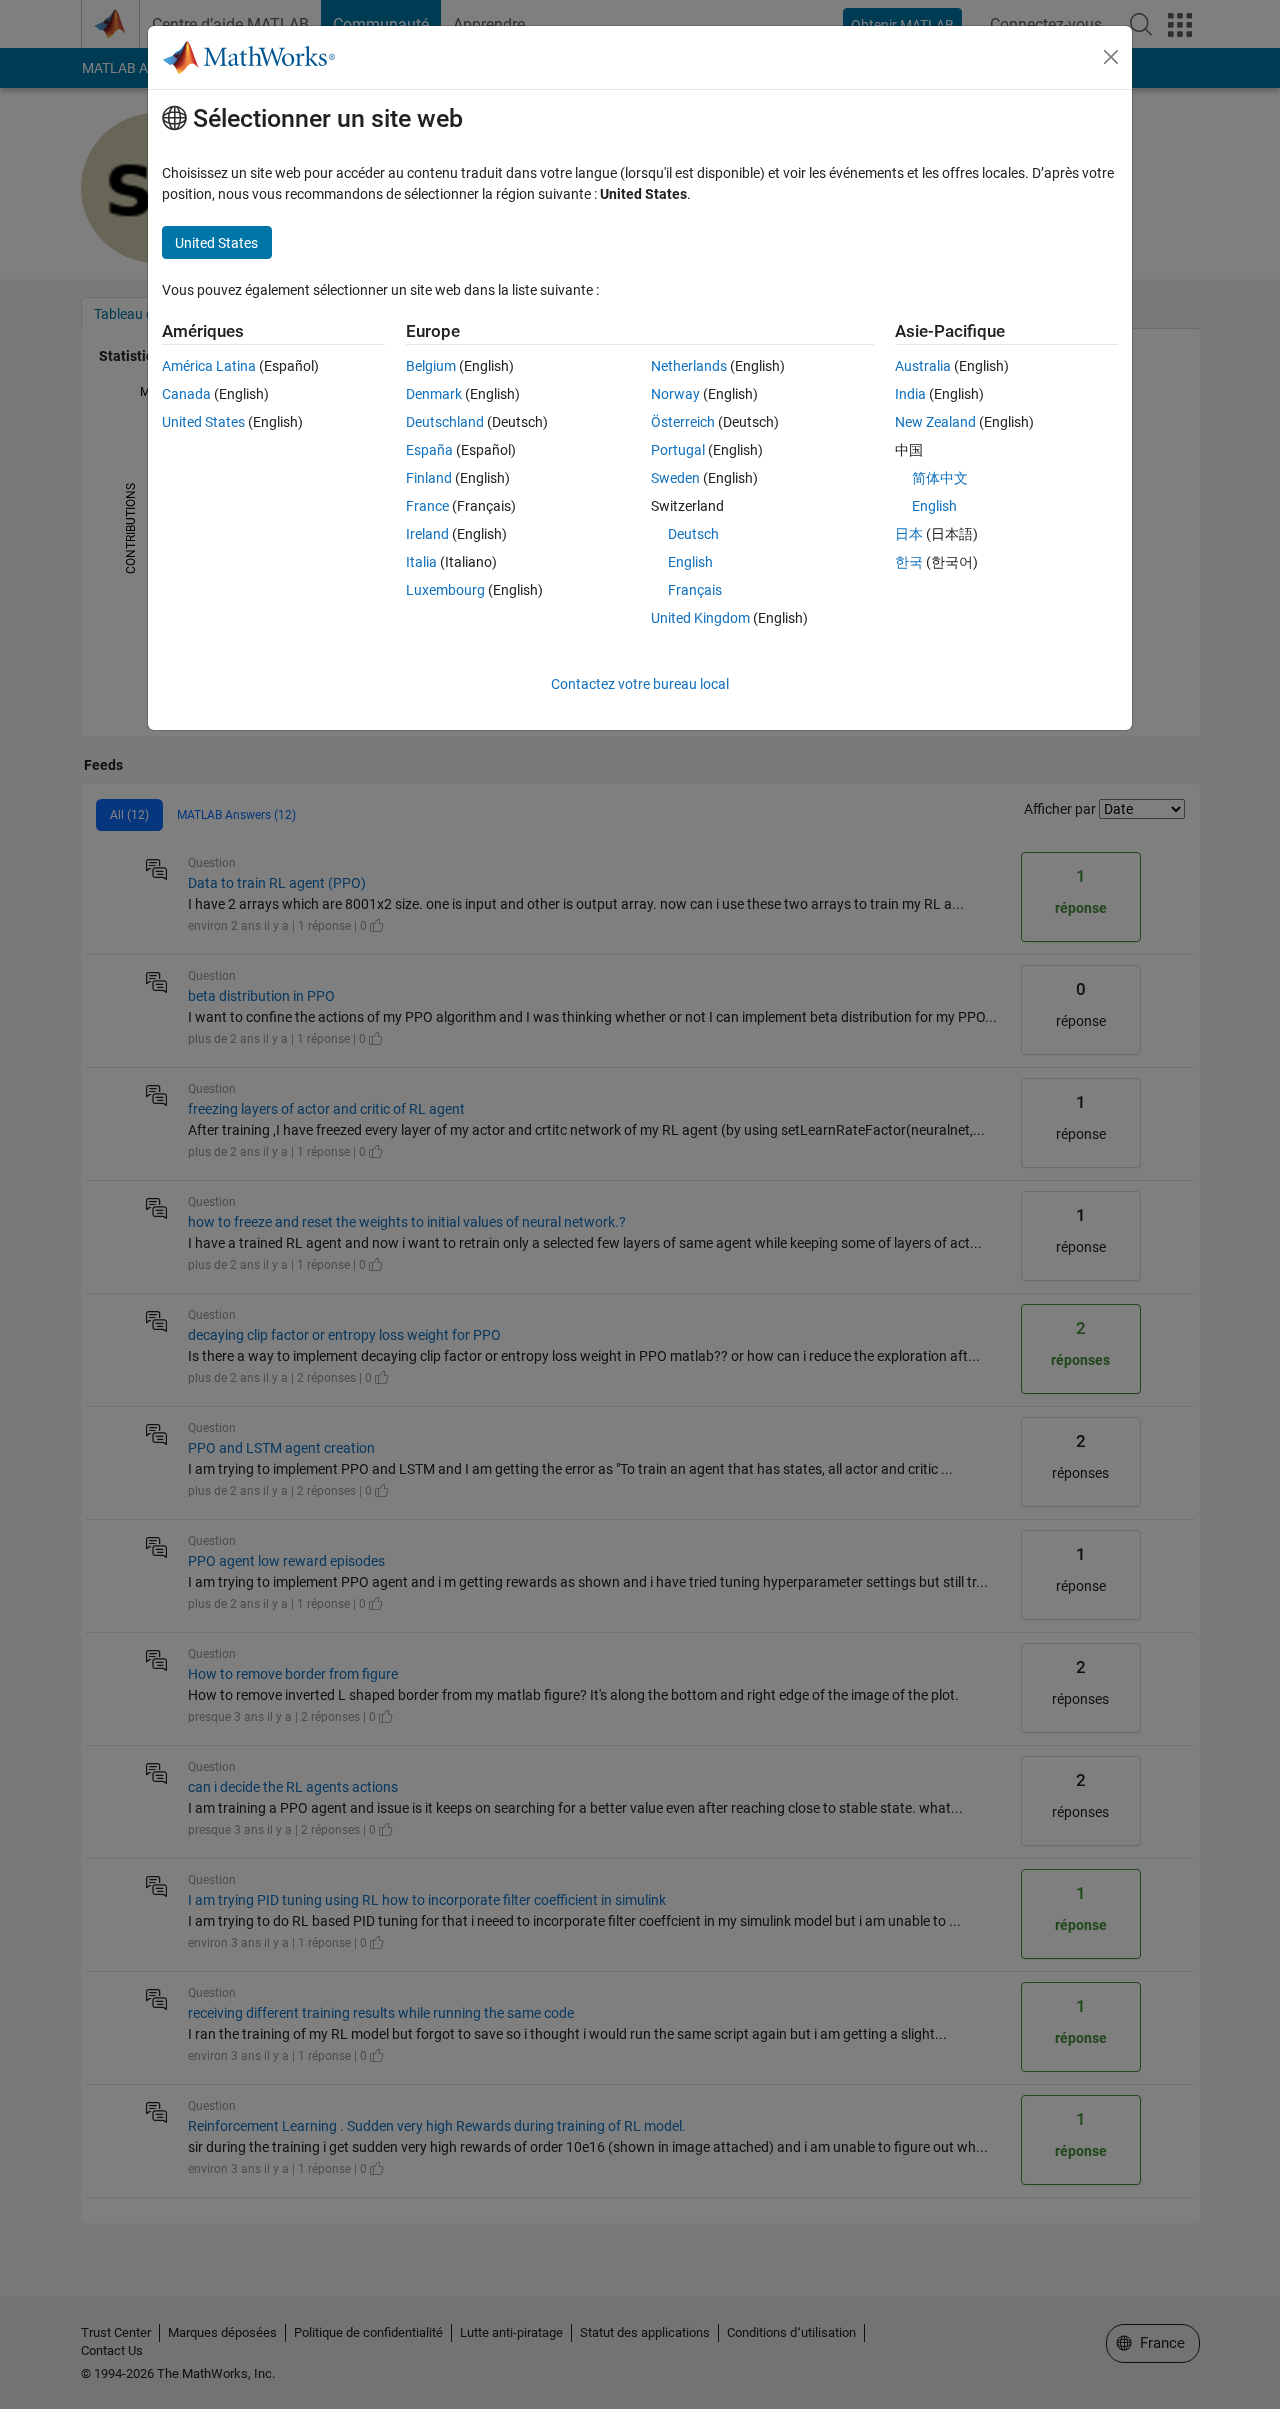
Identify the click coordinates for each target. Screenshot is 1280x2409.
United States (203, 422)
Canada (186, 394)
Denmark (434, 394)
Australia (923, 366)
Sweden (675, 478)
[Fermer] (1111, 57)
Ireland (427, 534)
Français (695, 590)
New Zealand (935, 422)
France (427, 506)
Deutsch (693, 534)
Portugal (678, 450)
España (429, 450)
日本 (909, 534)
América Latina (209, 366)
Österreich (683, 422)
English (690, 562)
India (910, 394)
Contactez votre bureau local (640, 684)
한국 (909, 562)
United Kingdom (700, 618)
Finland (429, 478)
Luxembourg (445, 590)
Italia (421, 562)
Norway (675, 394)
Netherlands (689, 366)
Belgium (431, 366)
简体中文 (940, 478)
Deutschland (445, 422)
